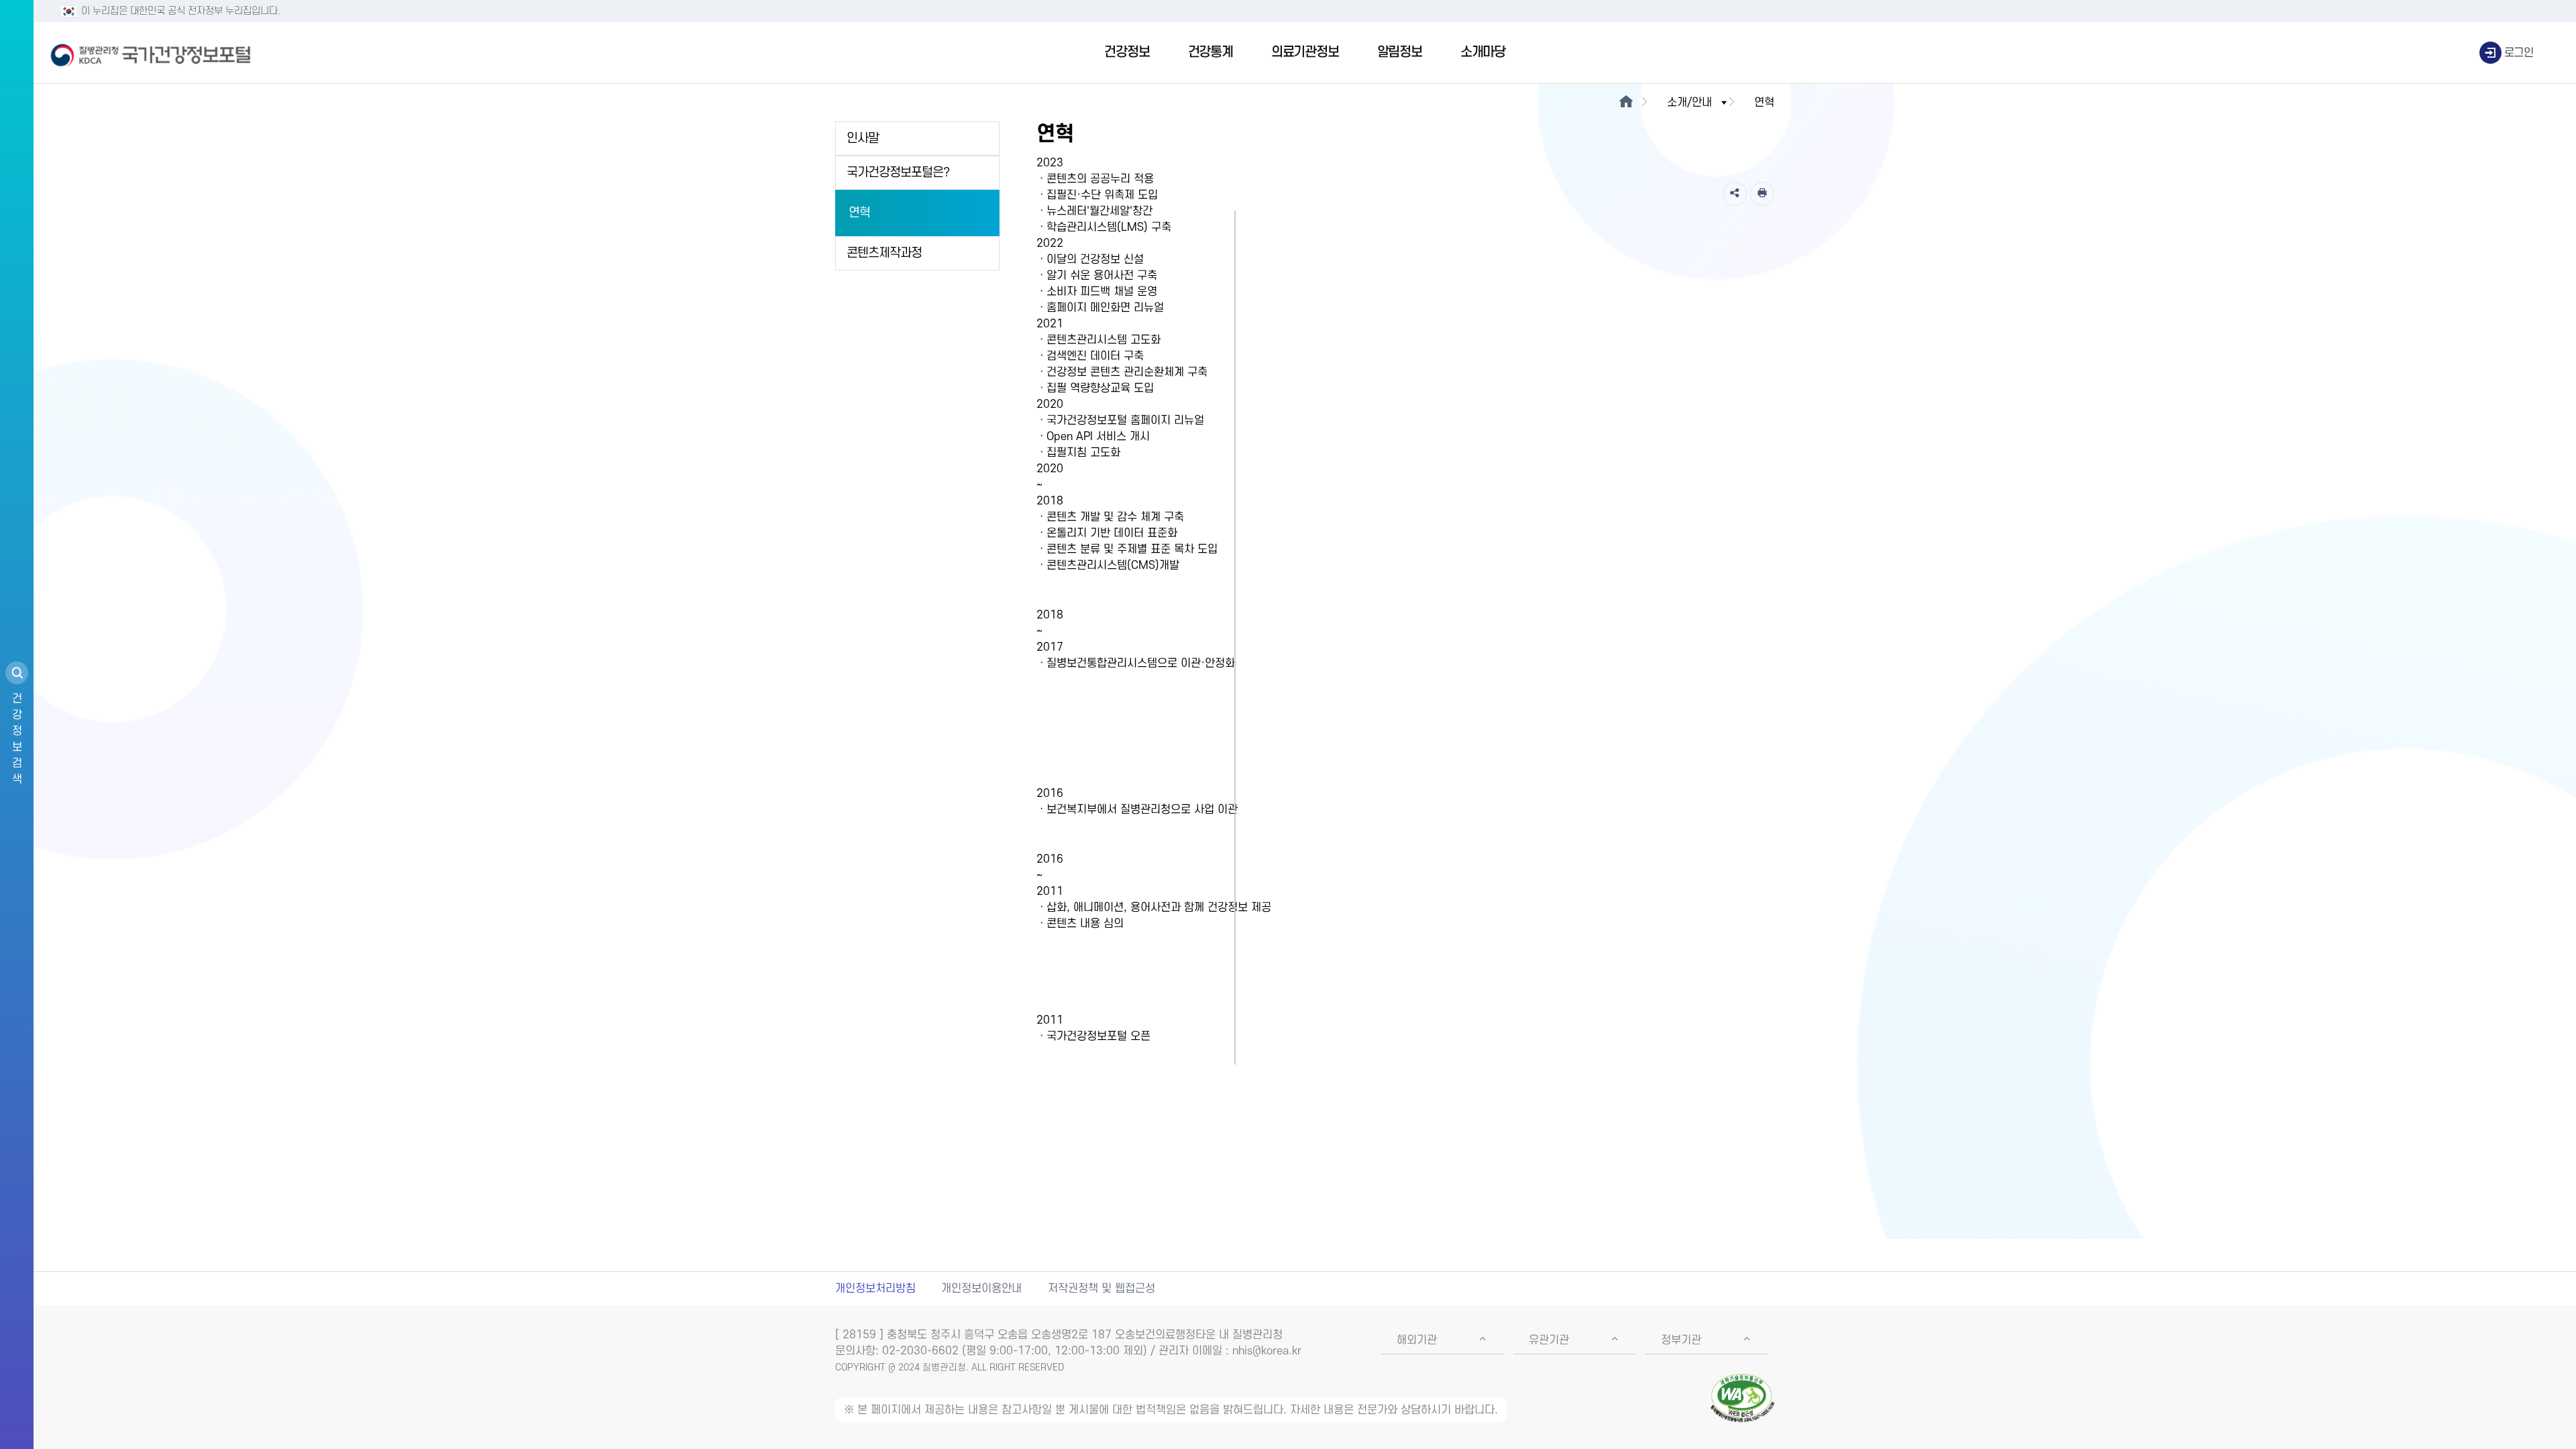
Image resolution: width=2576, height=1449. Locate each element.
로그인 (2519, 53)
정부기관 (1681, 1340)
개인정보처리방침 (875, 1289)
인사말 (863, 139)
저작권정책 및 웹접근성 (1102, 1289)
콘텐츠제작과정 (884, 253)
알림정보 (1400, 52)
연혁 (859, 213)
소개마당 (1483, 52)
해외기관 (1417, 1340)
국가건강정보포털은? (898, 173)
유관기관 (1549, 1340)
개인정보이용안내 (981, 1289)
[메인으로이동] (1626, 103)
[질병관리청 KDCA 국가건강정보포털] (151, 53)
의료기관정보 (1305, 52)
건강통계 (1211, 52)
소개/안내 (1689, 103)
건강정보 (1127, 52)
